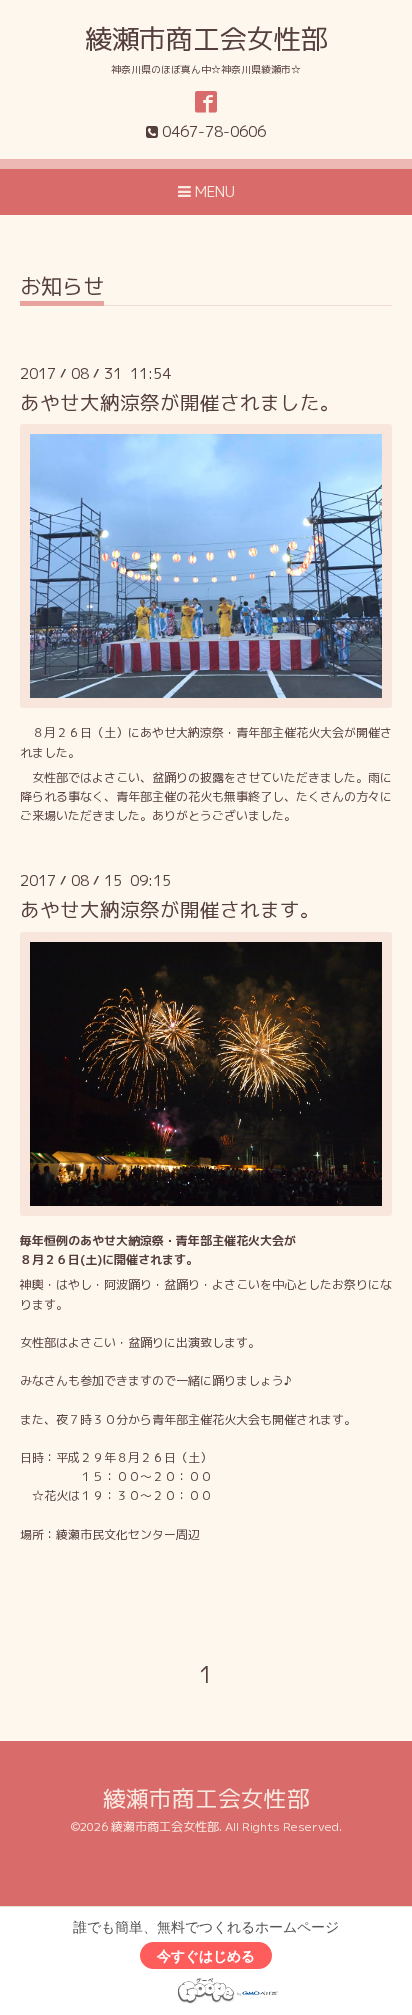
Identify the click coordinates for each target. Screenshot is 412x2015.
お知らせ (62, 288)
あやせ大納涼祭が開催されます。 (170, 909)
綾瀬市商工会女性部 (206, 39)
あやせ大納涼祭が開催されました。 (180, 402)
